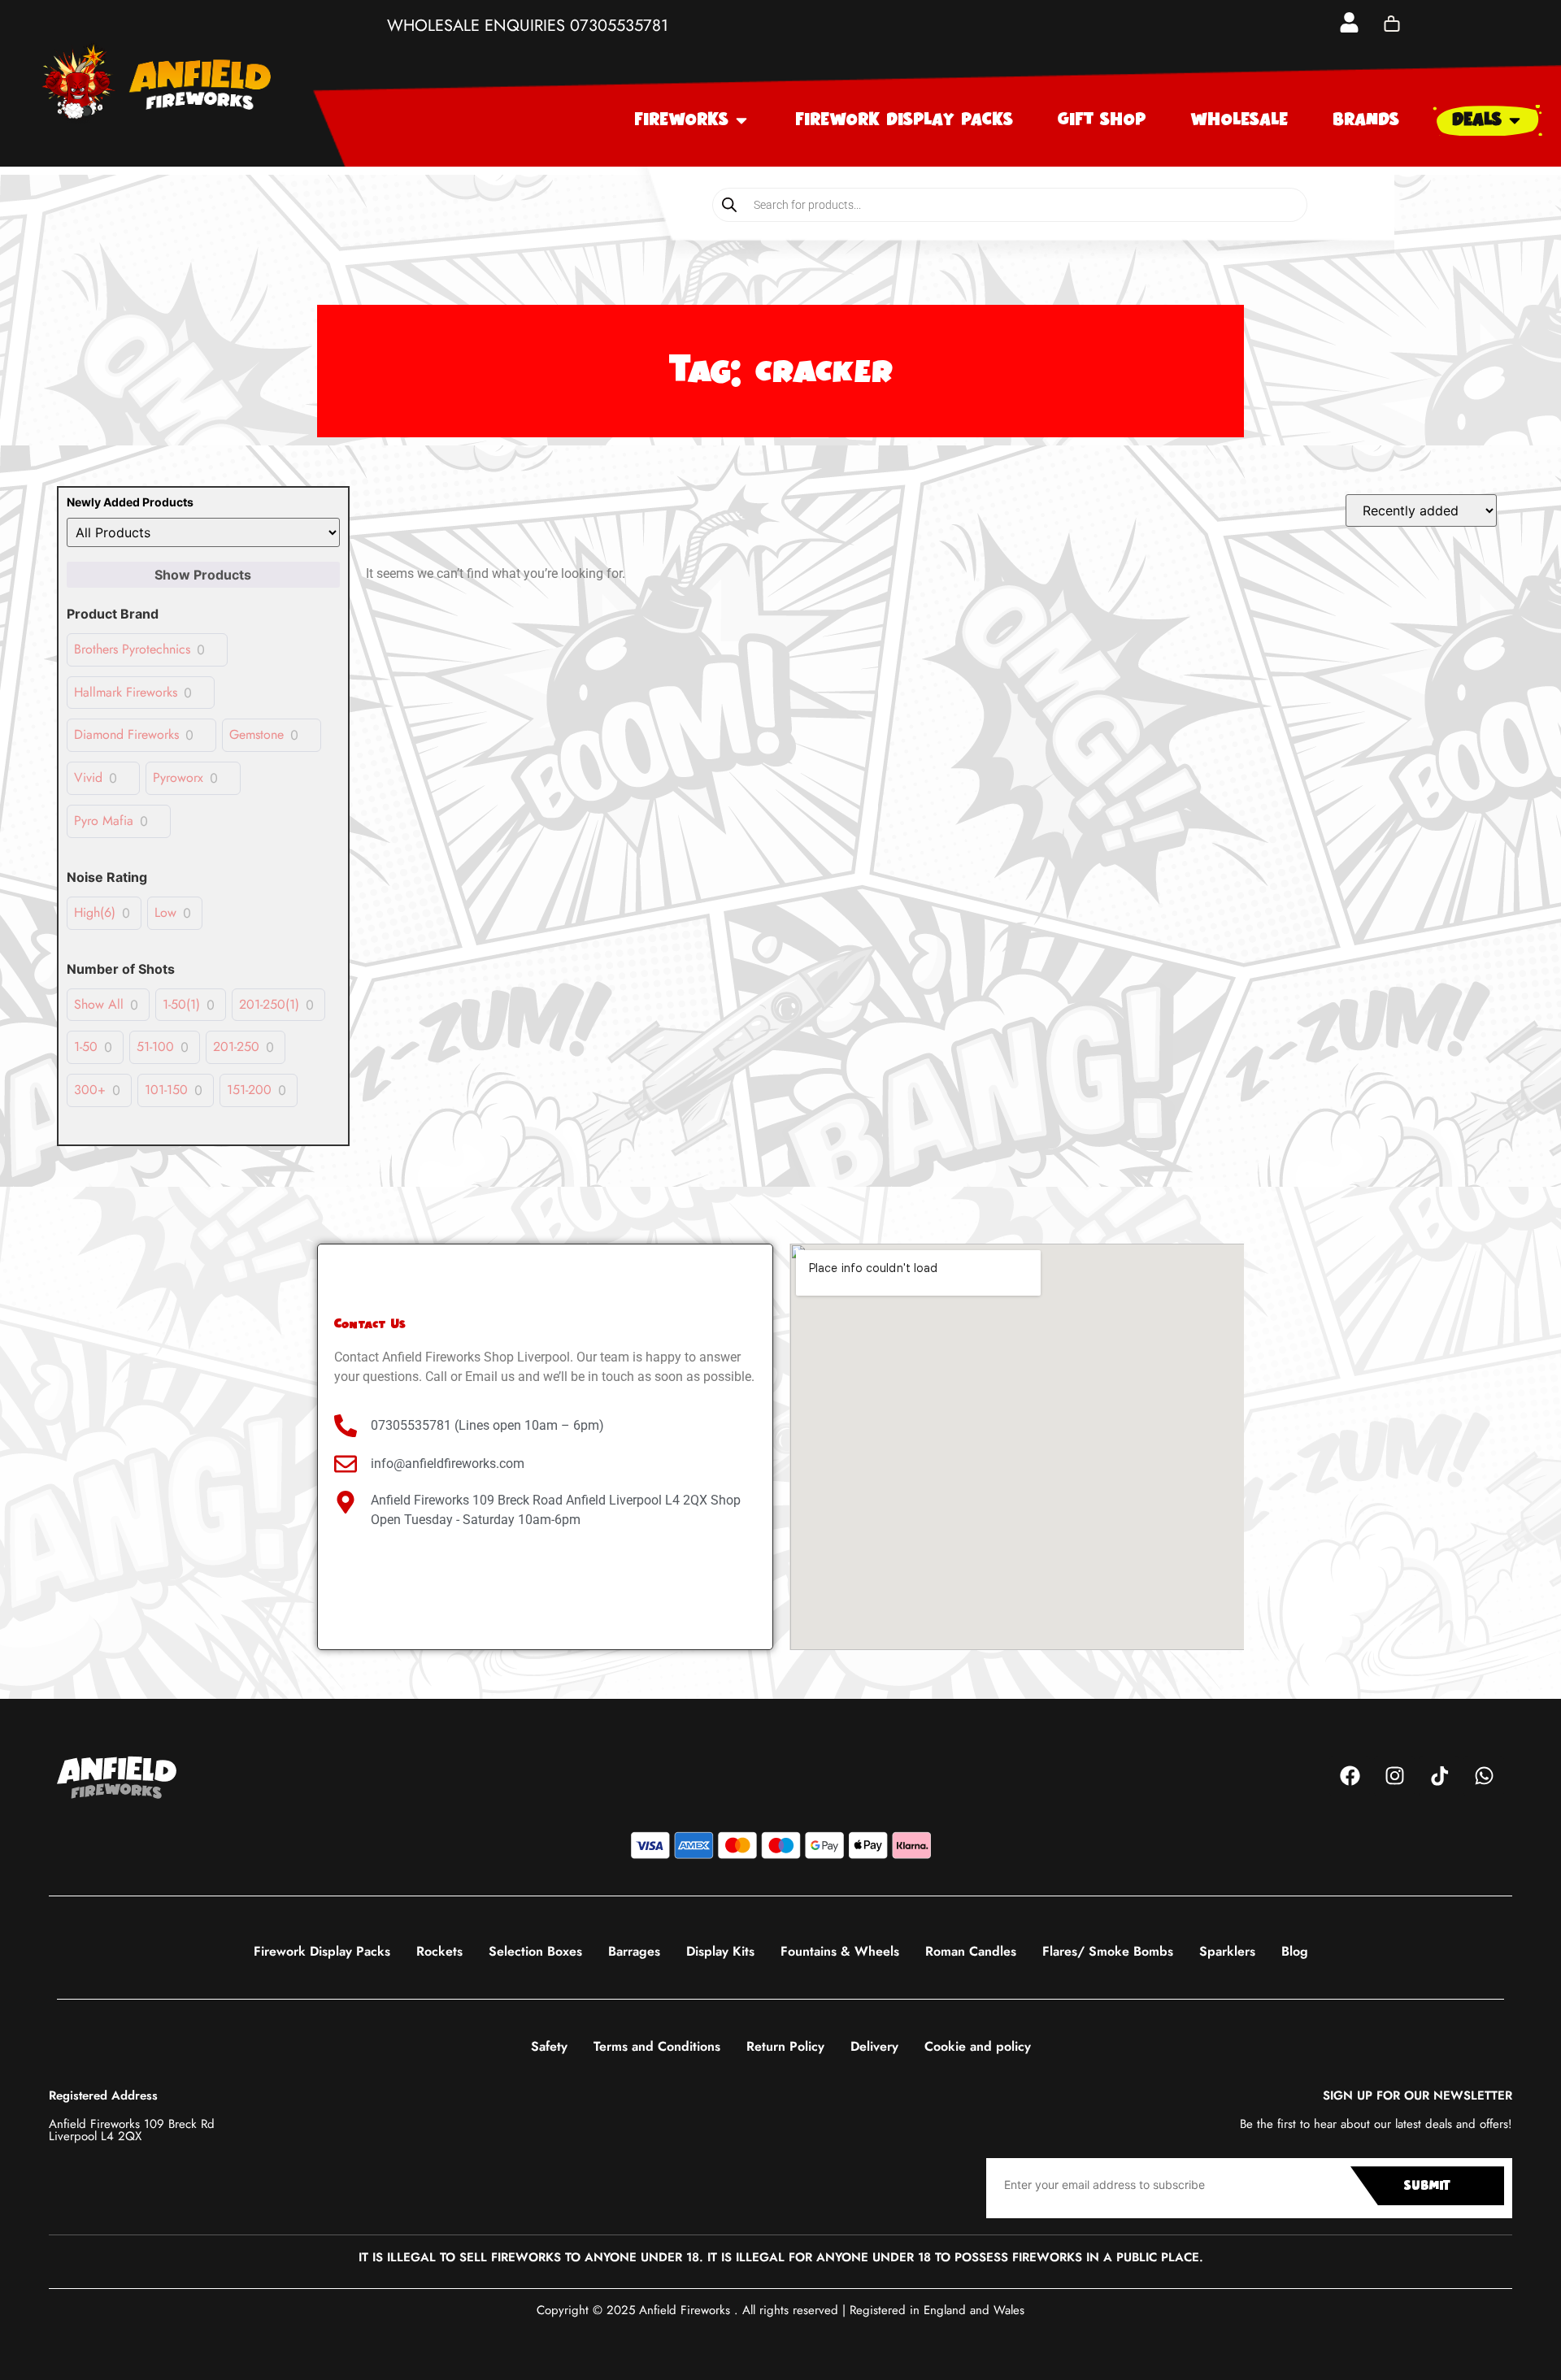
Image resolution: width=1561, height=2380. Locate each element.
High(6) (95, 913)
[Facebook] (1350, 1776)
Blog (1295, 1951)
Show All (99, 1005)
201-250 (236, 1047)
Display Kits (720, 1951)
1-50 (86, 1047)
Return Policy (785, 2046)
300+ (90, 1090)
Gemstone (257, 735)
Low (165, 913)
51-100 (155, 1047)
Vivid (88, 778)
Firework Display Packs (322, 1951)
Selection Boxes (535, 1951)
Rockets (439, 1951)
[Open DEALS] (1515, 120)
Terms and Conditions (657, 2046)
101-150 (166, 1090)
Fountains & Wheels (840, 1951)
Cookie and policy (978, 2046)
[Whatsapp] (1484, 1776)
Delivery (874, 2046)
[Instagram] (1394, 1776)
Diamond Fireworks (126, 735)
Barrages (634, 1951)
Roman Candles (971, 1951)
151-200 (249, 1090)
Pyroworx (178, 778)
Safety (549, 2046)
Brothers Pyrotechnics (132, 650)
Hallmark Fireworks (126, 693)
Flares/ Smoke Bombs (1108, 1951)
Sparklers (1227, 1951)
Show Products (203, 575)
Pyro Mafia (104, 821)
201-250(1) (269, 1005)
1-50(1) (181, 1005)
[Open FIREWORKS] (741, 120)
